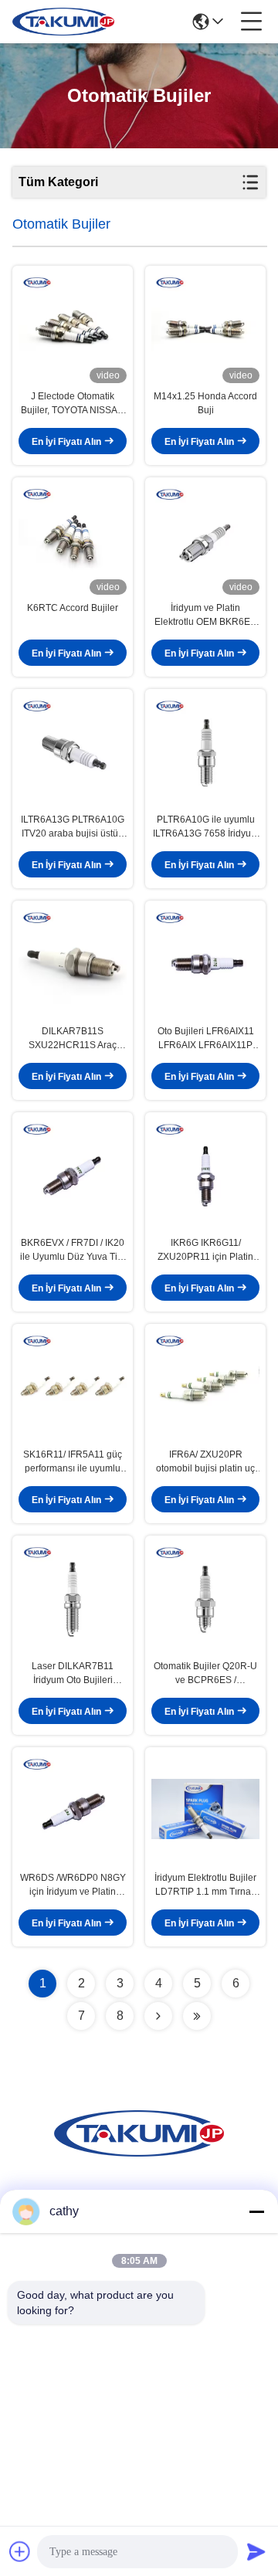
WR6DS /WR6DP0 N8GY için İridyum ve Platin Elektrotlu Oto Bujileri (73, 1885)
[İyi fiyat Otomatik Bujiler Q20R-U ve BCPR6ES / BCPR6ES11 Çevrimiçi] (205, 1597)
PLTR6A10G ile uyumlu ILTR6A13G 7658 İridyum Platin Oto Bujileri (206, 827)
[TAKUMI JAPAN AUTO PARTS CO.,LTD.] (63, 22)
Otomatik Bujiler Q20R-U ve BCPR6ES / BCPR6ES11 (205, 1674)
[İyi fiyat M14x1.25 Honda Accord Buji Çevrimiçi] (205, 328)
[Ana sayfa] (139, 2152)
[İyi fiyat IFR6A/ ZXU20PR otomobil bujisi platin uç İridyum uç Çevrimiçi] (205, 1386)
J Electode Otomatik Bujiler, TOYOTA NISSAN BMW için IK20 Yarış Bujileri (73, 404)
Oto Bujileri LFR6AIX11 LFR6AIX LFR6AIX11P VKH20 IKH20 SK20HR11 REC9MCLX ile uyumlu (205, 1039)
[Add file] (20, 2551)
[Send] (256, 2551)
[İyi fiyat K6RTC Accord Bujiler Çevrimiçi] (73, 539)
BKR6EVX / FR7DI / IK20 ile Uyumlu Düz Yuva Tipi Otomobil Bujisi (73, 1251)
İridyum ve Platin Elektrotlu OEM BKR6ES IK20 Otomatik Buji (205, 616)
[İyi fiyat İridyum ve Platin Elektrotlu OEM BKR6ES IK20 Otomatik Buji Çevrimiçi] (205, 539)
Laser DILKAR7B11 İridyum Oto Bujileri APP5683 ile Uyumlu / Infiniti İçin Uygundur (73, 1674)
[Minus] (256, 2211)
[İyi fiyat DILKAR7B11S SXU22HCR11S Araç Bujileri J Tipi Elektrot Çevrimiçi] (73, 962)
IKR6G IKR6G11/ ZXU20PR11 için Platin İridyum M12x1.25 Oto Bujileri (205, 1251)
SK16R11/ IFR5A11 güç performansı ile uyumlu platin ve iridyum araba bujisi (73, 1462)
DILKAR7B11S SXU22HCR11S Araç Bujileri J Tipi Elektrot (73, 1039)
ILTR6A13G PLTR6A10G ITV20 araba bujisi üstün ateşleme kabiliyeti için (73, 827)
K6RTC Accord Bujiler (73, 608)
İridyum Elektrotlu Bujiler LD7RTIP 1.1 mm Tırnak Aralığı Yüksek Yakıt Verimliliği (205, 1885)
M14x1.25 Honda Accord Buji (205, 403)
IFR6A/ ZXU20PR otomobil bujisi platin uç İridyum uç (205, 1462)
